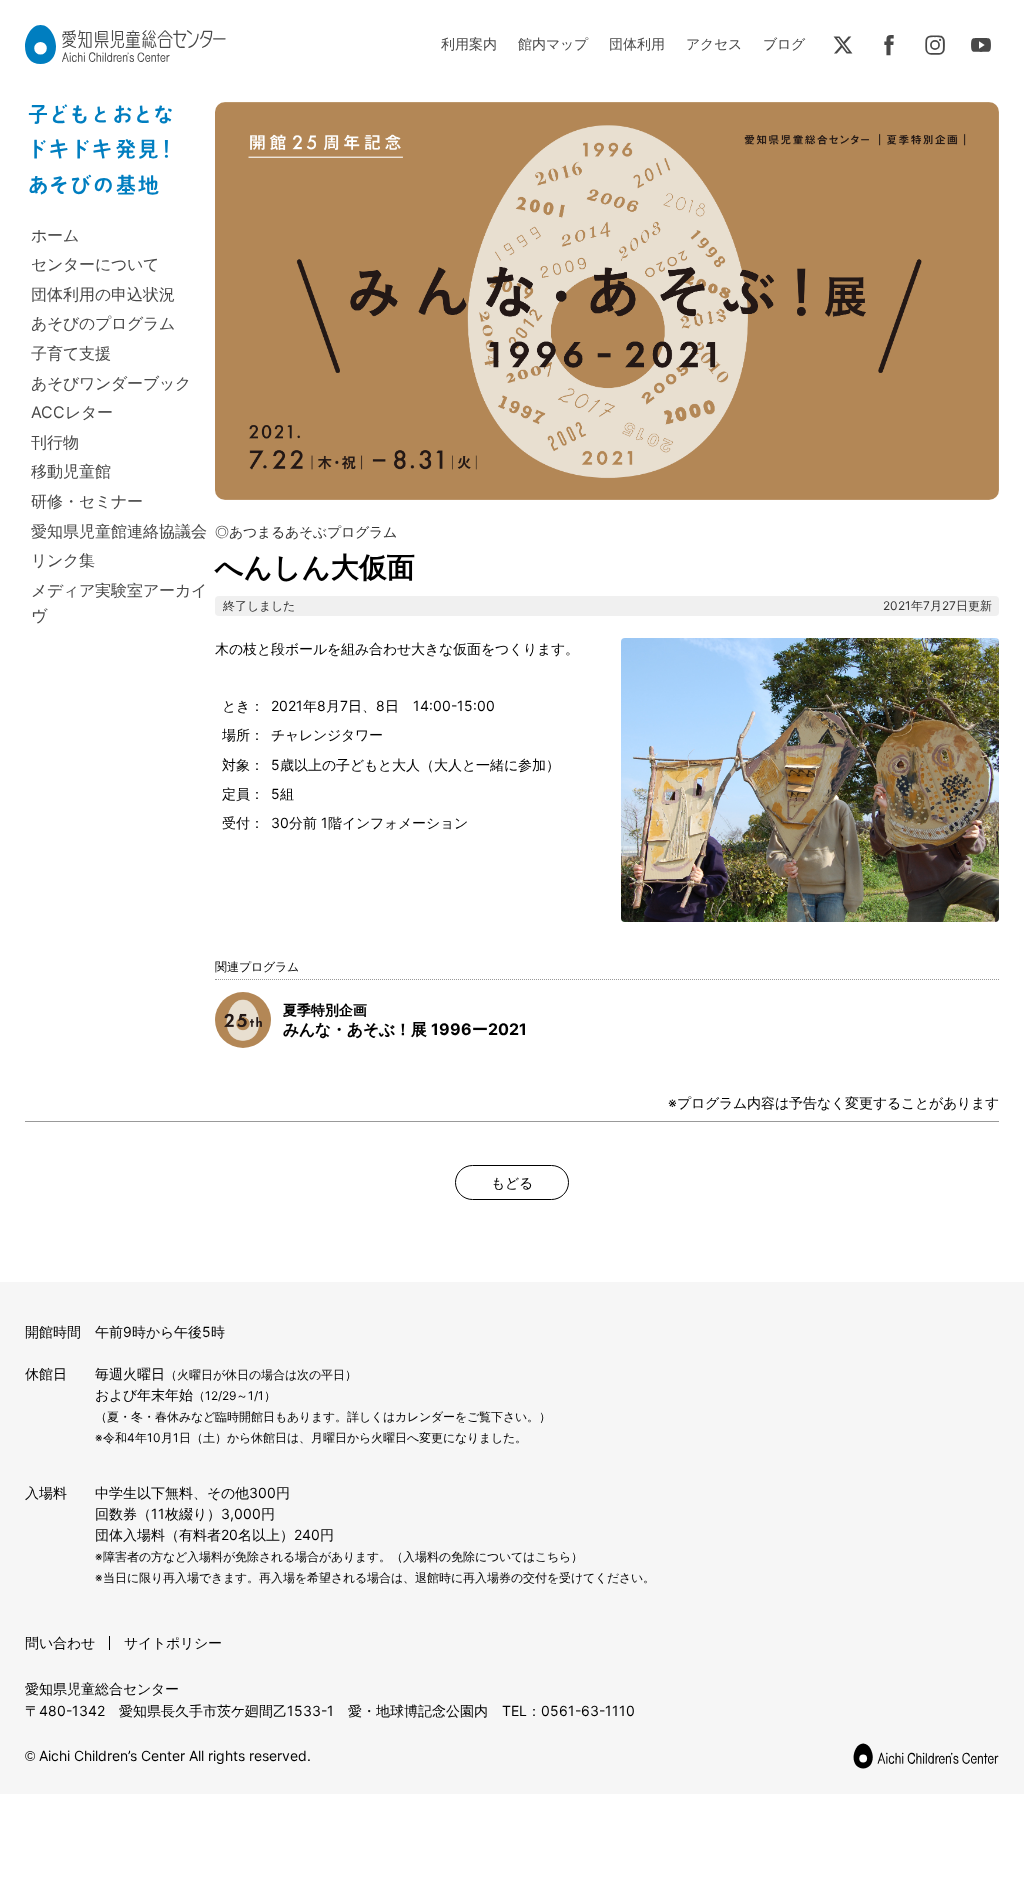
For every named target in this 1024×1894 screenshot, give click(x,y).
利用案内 (469, 43)
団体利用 (637, 43)
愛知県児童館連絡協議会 (119, 531)
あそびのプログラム (103, 323)
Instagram (935, 45)
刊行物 (55, 442)
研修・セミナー (87, 501)
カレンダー (425, 1416)
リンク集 (63, 560)
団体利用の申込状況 (103, 294)
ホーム (55, 235)
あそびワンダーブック (111, 383)
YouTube (981, 45)
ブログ (784, 43)
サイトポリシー (173, 1642)
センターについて (95, 264)
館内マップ (553, 43)
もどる (512, 1182)
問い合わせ (60, 1642)
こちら (553, 1556)
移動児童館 (71, 471)
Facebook (889, 45)
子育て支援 (71, 353)
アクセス (714, 43)
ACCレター (72, 412)
